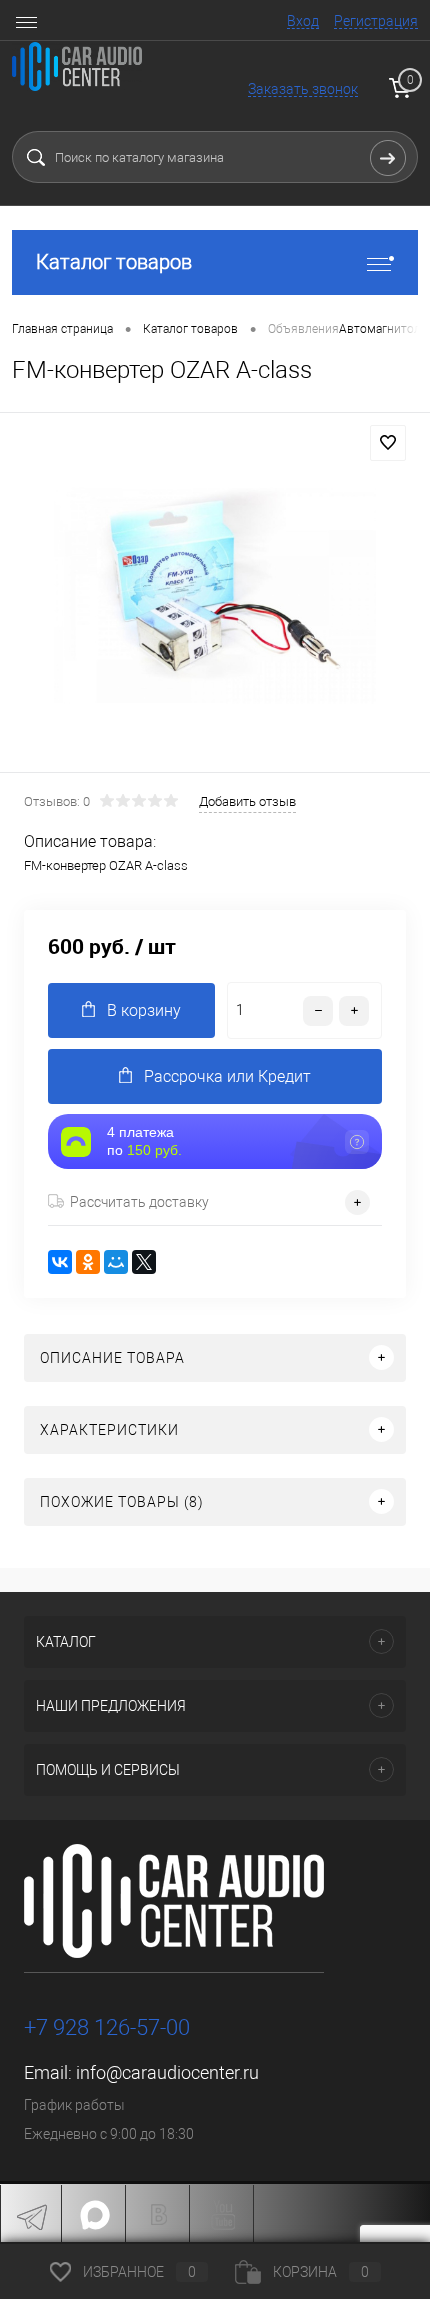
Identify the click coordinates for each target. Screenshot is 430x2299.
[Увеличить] (215, 595)
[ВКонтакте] (60, 1262)
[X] (144, 1262)
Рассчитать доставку (139, 1202)
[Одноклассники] (88, 1262)
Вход (303, 21)
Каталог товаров (114, 262)
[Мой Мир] (116, 1262)
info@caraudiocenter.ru (167, 2072)
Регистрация (376, 21)
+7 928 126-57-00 (107, 2027)
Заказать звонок (303, 89)
